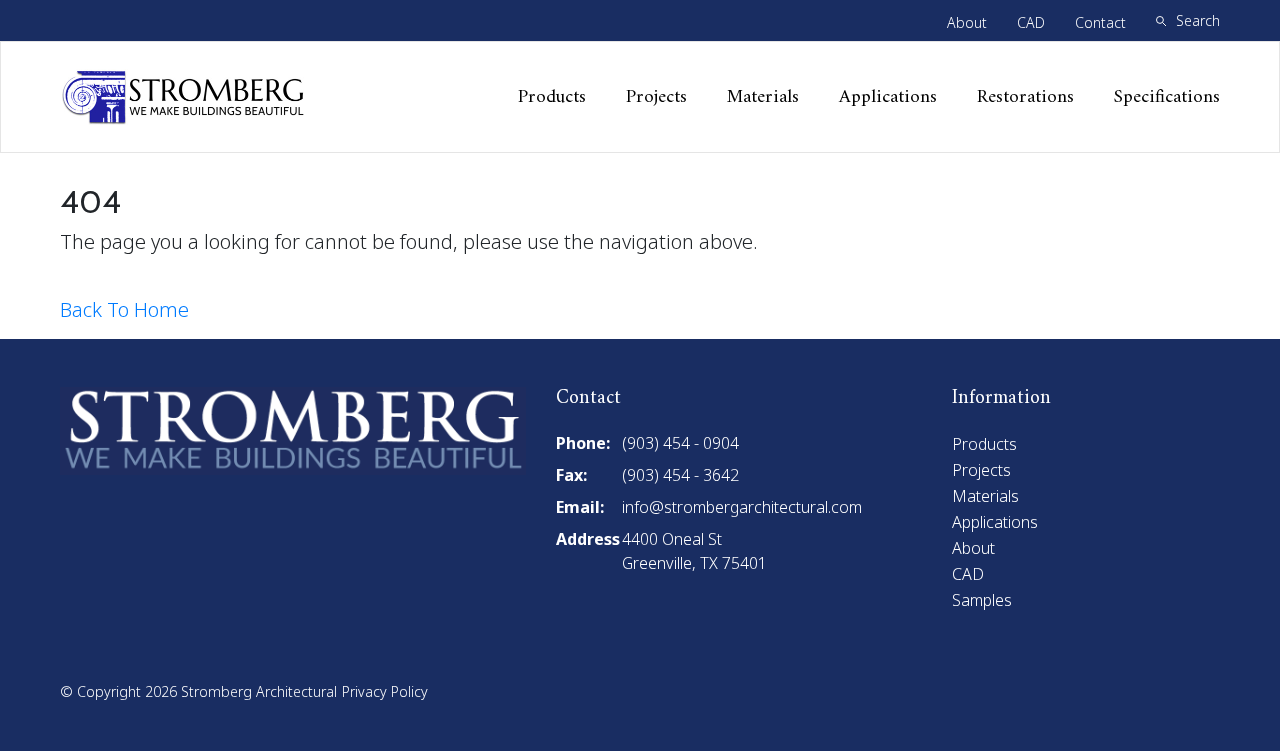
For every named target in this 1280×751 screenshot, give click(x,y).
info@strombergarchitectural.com (742, 507)
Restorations (1025, 97)
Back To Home (124, 309)
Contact (1100, 22)
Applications (888, 97)
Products (552, 97)
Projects (656, 97)
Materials (763, 97)
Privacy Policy (385, 691)
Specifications (1167, 97)
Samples (982, 600)
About (967, 22)
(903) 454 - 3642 (680, 475)
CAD (1031, 22)
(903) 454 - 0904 (680, 443)
